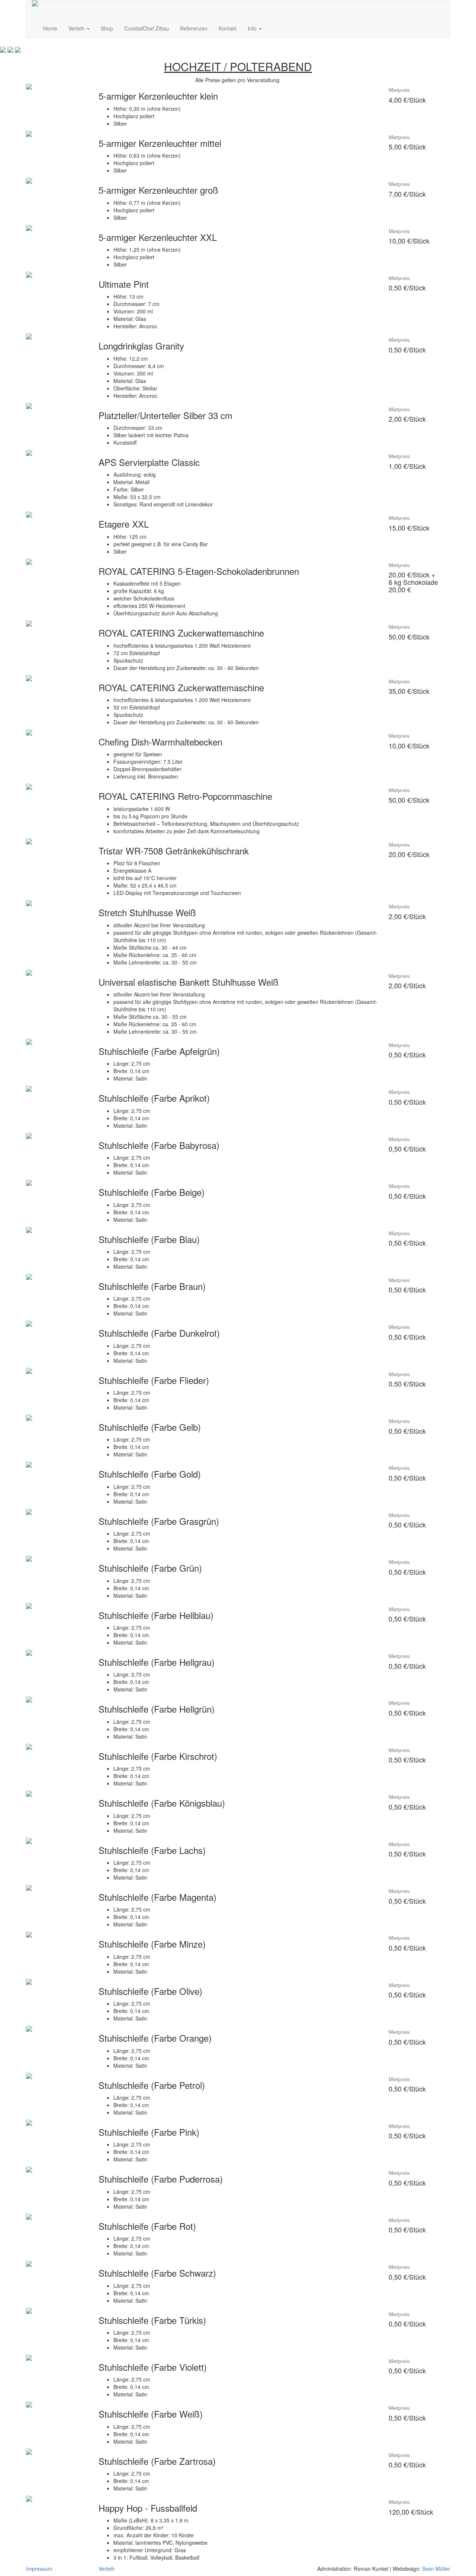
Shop (107, 28)
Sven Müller (436, 2569)
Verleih (107, 2569)
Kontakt (228, 28)
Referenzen (194, 28)
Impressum (39, 2569)
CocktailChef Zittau (147, 28)
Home (50, 28)
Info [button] (253, 28)
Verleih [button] (77, 28)
